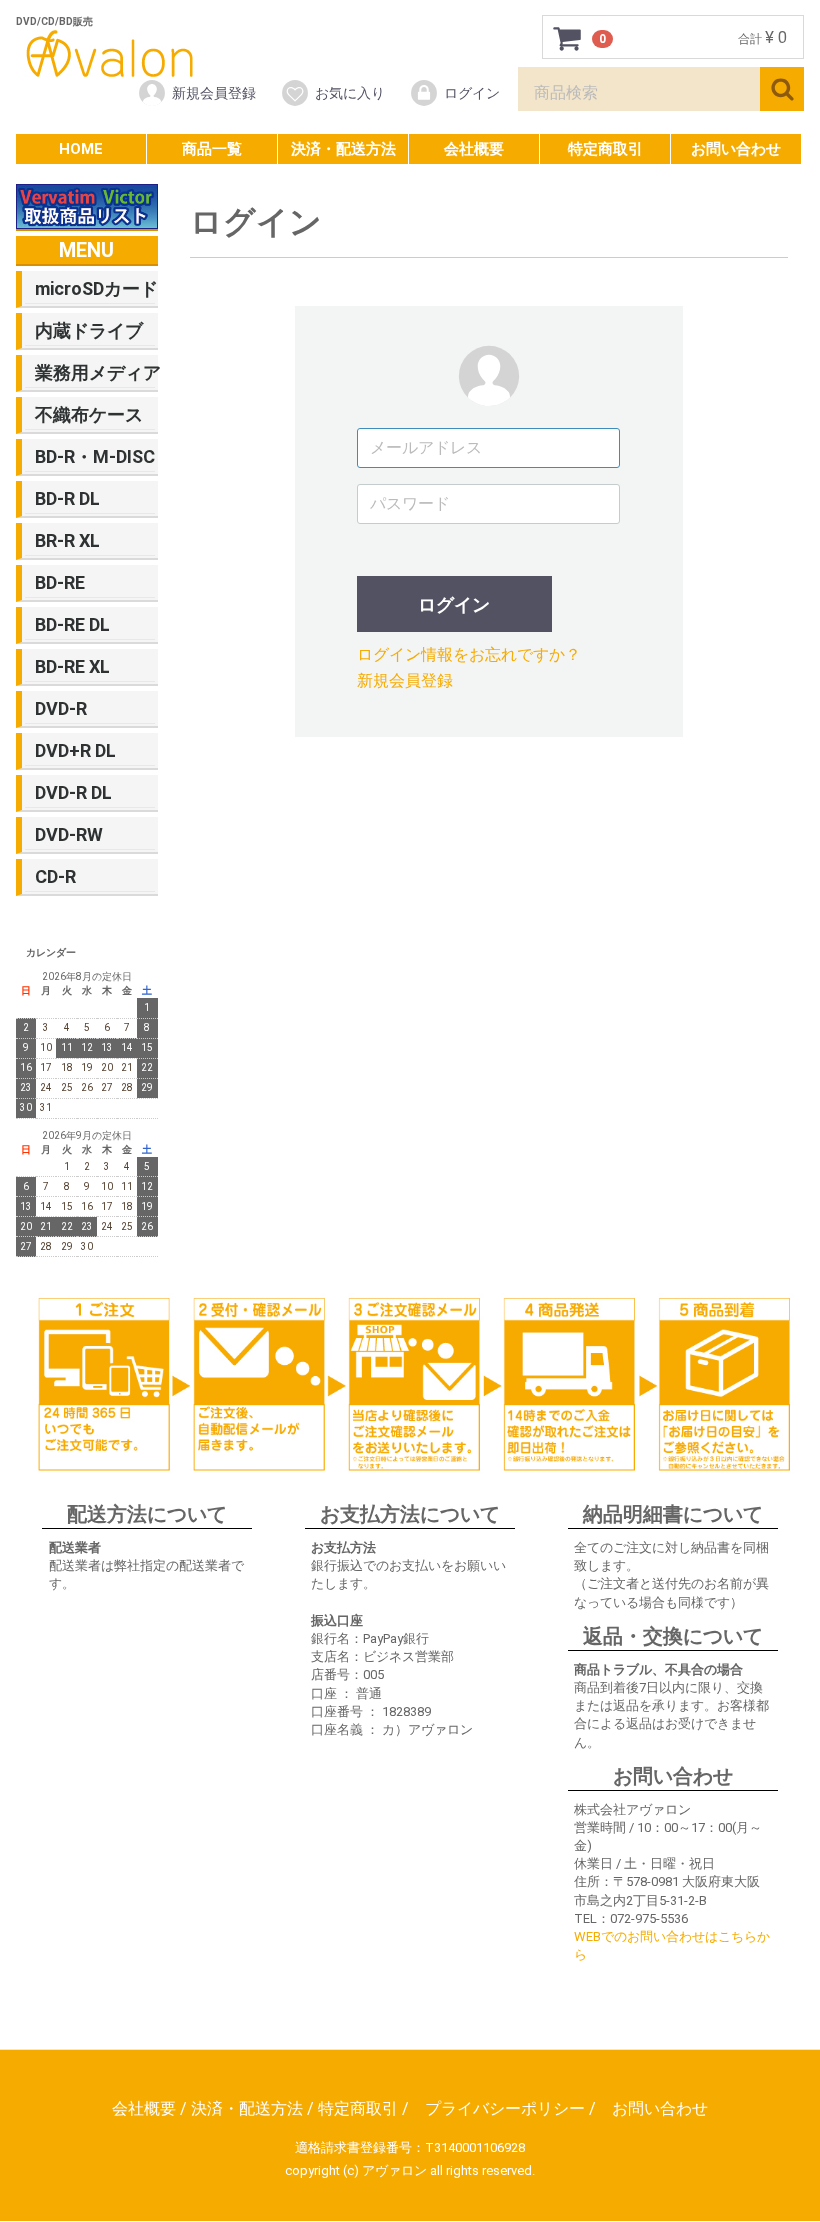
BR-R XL (67, 540)
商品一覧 (212, 149)
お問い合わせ (736, 149)
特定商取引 (605, 149)
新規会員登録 (214, 93)
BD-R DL (67, 498)
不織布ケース (89, 414)
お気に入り (350, 93)
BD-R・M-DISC (95, 456)
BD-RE (60, 582)
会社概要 (474, 149)
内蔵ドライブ (89, 330)
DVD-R (61, 708)
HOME (81, 149)
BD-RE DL (72, 624)
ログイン (472, 93)
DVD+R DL (75, 750)
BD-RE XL (72, 666)
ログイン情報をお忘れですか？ (469, 654)
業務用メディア (95, 372)
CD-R (55, 876)
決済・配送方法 (343, 149)
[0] (568, 38)
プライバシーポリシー (505, 2109)
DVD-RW (69, 834)
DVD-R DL (73, 792)
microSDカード (95, 288)
